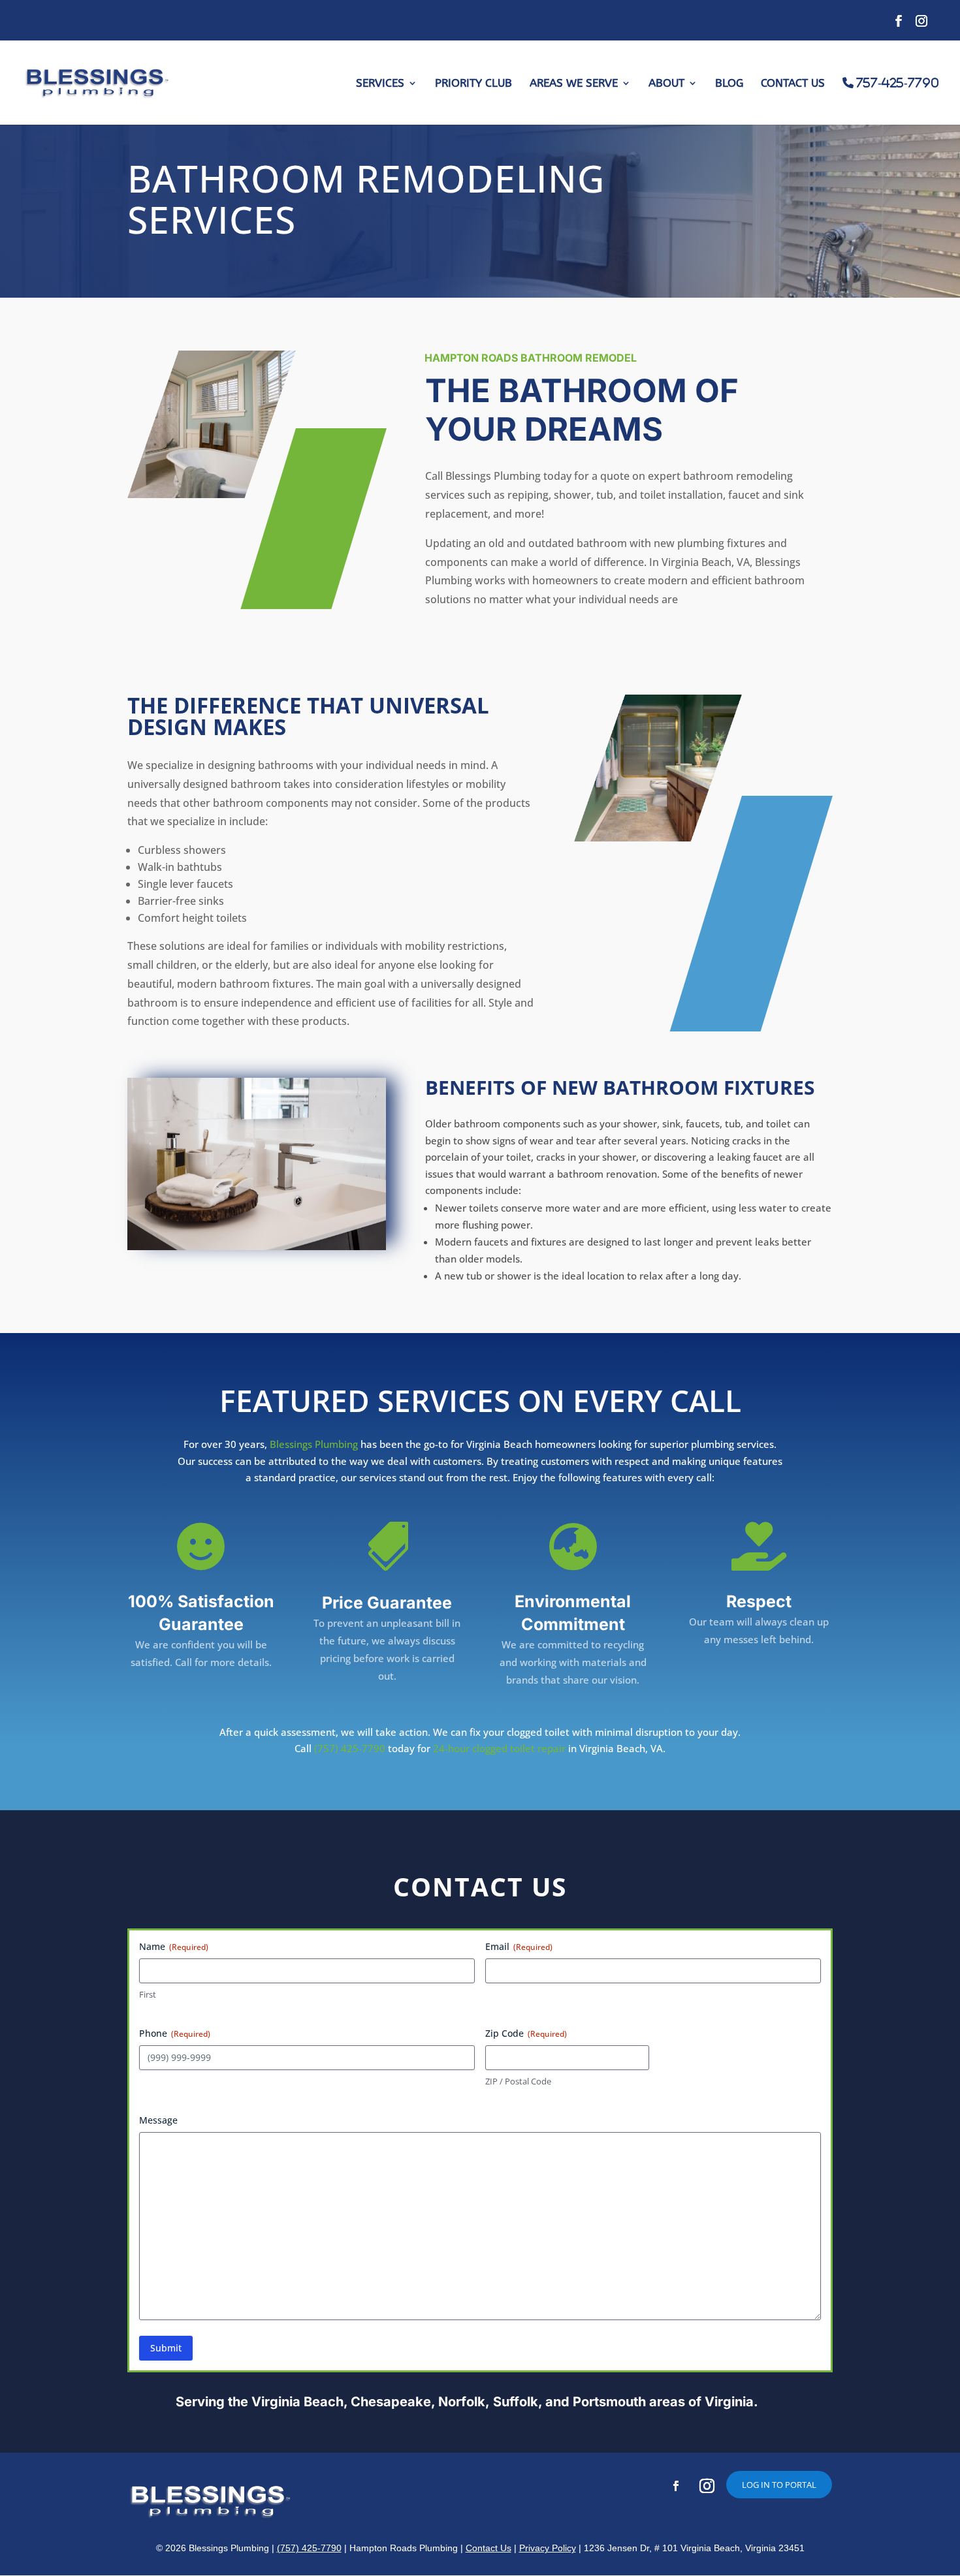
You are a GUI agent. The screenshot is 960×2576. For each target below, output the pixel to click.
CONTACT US (793, 84)
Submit (166, 2348)
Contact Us (488, 2548)
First (148, 1994)
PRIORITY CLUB (473, 84)
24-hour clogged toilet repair (499, 1748)
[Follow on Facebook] (676, 2486)
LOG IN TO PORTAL (779, 2485)
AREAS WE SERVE (574, 84)
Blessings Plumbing (314, 1444)
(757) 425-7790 (350, 1748)
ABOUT (666, 84)
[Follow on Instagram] (707, 2486)
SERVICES (380, 84)
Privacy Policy (548, 2548)
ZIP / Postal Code (518, 2081)
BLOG (729, 84)
